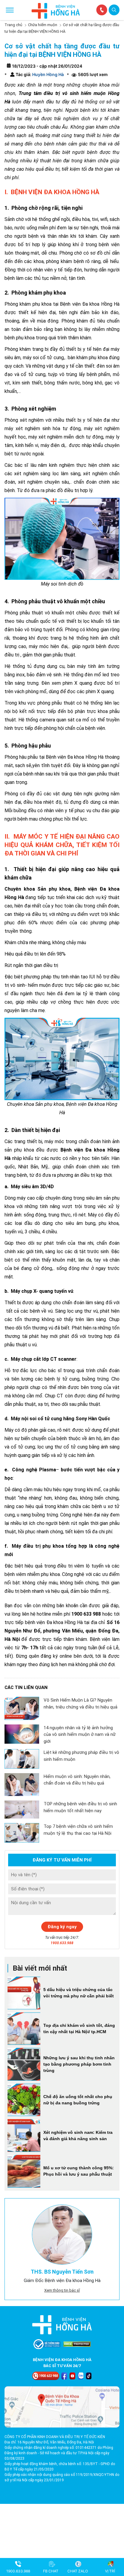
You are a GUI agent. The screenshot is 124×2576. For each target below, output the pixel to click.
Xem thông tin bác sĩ (62, 2290)
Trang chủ (13, 25)
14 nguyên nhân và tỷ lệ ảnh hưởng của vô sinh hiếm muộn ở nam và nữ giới (80, 1735)
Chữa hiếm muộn (43, 25)
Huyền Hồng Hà (48, 74)
